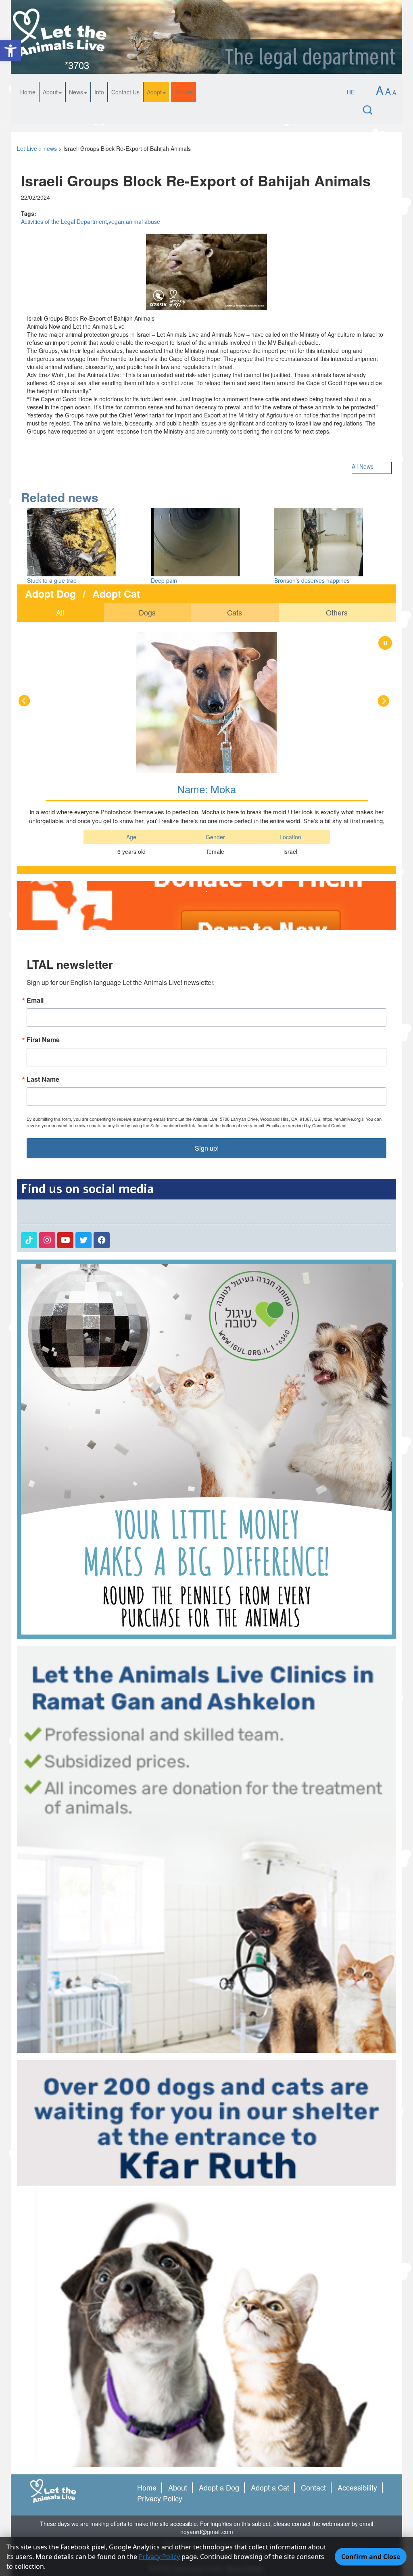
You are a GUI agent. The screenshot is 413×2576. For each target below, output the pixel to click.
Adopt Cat (116, 594)
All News (363, 466)
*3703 (77, 65)
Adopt (154, 92)
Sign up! (207, 1007)
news (50, 148)
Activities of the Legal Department (64, 221)
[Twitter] (83, 1099)
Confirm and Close (371, 2557)
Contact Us (125, 92)
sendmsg (238, 2403)
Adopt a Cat (270, 2346)
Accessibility (357, 2346)
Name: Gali (207, 648)
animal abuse (143, 221)
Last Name (43, 938)
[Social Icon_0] (29, 1099)
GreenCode (188, 2427)
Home (28, 92)
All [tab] (60, 612)
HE (351, 92)
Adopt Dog (50, 594)
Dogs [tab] (147, 612)
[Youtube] (65, 1099)
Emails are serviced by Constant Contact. (307, 984)
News (76, 92)
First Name (43, 899)
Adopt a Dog (219, 2346)
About (50, 92)
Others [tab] (337, 612)
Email (35, 859)
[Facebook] (102, 1099)
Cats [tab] (235, 612)
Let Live (27, 148)
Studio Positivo (245, 2427)
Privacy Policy (160, 2357)
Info (99, 92)
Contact (313, 2346)
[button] (10, 51)
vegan (116, 221)
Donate (184, 92)
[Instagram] (47, 1099)
